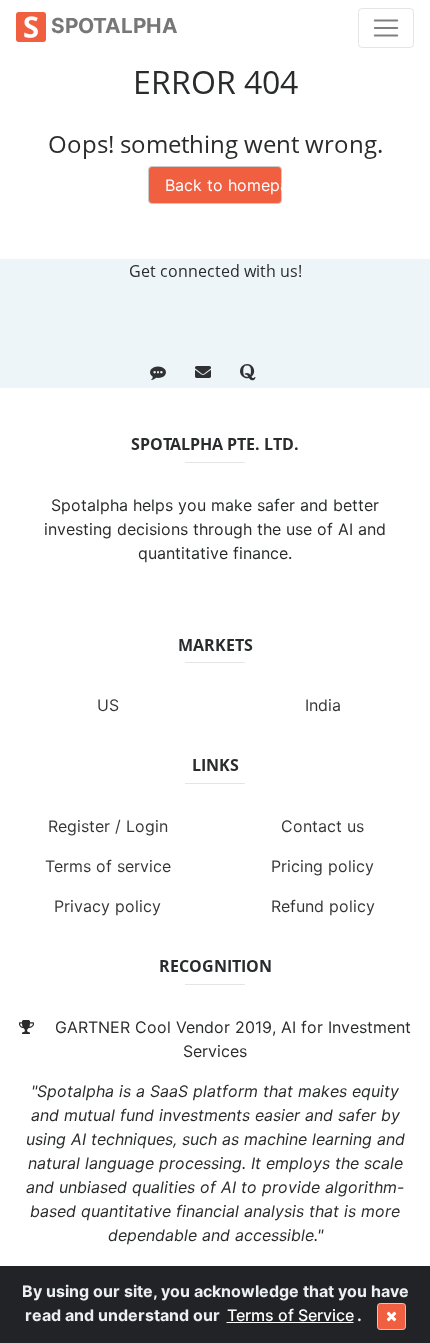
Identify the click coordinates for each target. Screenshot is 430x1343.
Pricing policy (322, 866)
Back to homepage (223, 185)
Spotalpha (112, 25)
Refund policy (323, 906)
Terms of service (108, 866)
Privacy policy (107, 906)
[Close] (391, 1317)
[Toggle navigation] (386, 28)
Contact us (322, 826)
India (323, 705)
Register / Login (108, 826)
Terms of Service (290, 1315)
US (108, 705)
